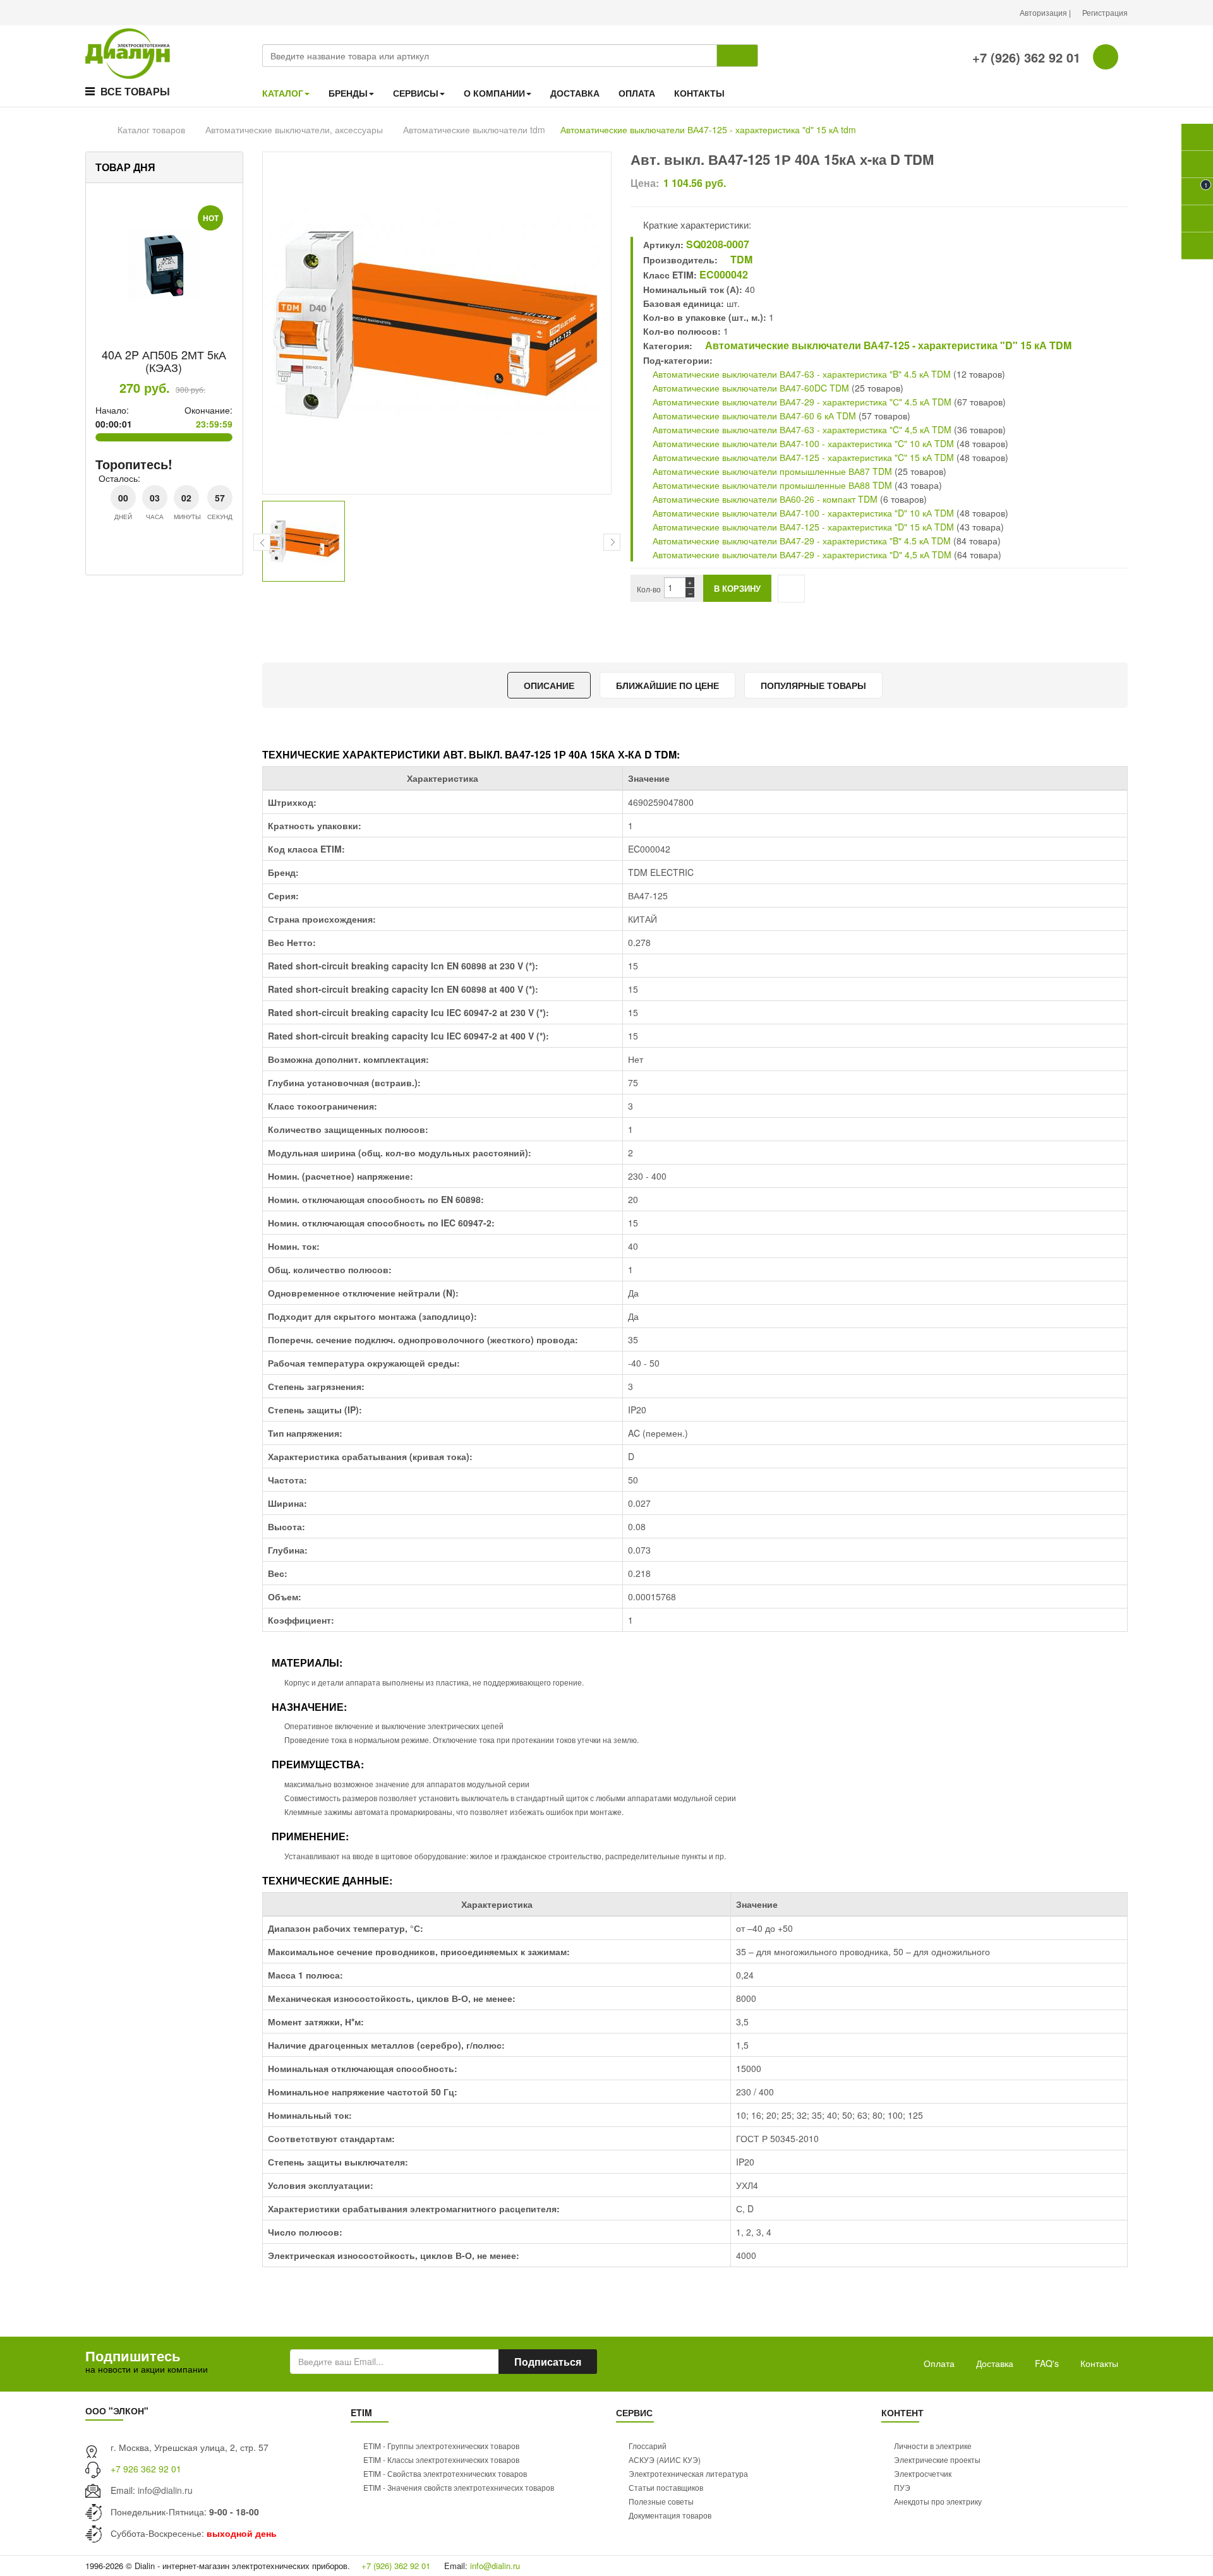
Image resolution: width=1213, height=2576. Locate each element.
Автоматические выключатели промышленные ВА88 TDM (771, 485)
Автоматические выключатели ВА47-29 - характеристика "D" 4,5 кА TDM (801, 554)
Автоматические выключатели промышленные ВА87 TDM (771, 471)
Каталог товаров (151, 129)
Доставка (995, 2363)
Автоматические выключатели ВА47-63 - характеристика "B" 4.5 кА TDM (800, 374)
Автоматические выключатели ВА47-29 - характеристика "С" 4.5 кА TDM (801, 402)
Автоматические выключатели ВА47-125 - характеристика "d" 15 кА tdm (708, 129)
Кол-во (649, 589)
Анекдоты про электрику (938, 2501)
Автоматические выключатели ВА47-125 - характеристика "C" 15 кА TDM (802, 457)
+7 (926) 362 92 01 (1024, 57)
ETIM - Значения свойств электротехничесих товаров (459, 2487)
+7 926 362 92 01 (146, 2469)
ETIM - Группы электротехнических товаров (441, 2446)
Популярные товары (813, 685)
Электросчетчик (923, 2473)
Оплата (939, 2363)
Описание (549, 685)
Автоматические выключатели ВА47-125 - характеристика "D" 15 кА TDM (887, 345)
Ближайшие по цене (667, 685)
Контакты (1099, 2363)
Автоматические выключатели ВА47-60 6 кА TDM (753, 416)
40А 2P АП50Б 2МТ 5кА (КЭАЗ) (164, 361)
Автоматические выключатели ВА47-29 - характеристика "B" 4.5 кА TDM (800, 541)
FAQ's (1047, 2363)
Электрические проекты (937, 2459)
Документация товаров (670, 2515)
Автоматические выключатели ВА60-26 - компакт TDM (764, 499)
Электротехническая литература (688, 2473)
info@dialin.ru (165, 2490)
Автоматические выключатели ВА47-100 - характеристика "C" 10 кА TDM (802, 443)
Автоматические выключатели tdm (474, 129)
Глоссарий (648, 2446)
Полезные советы (661, 2501)
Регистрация (1105, 12)
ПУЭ (902, 2487)
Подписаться (548, 2362)
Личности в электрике (933, 2446)
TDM (740, 259)
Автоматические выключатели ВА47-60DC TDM (750, 388)
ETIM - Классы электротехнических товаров (441, 2459)
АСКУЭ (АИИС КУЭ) (665, 2459)
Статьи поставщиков (666, 2487)
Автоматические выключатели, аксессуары (294, 129)
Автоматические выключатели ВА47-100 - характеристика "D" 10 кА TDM (802, 513)
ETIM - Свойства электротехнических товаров (445, 2473)
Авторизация (1044, 12)
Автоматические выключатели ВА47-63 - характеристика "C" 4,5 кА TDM (801, 429)
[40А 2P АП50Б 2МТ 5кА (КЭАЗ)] (164, 265)
